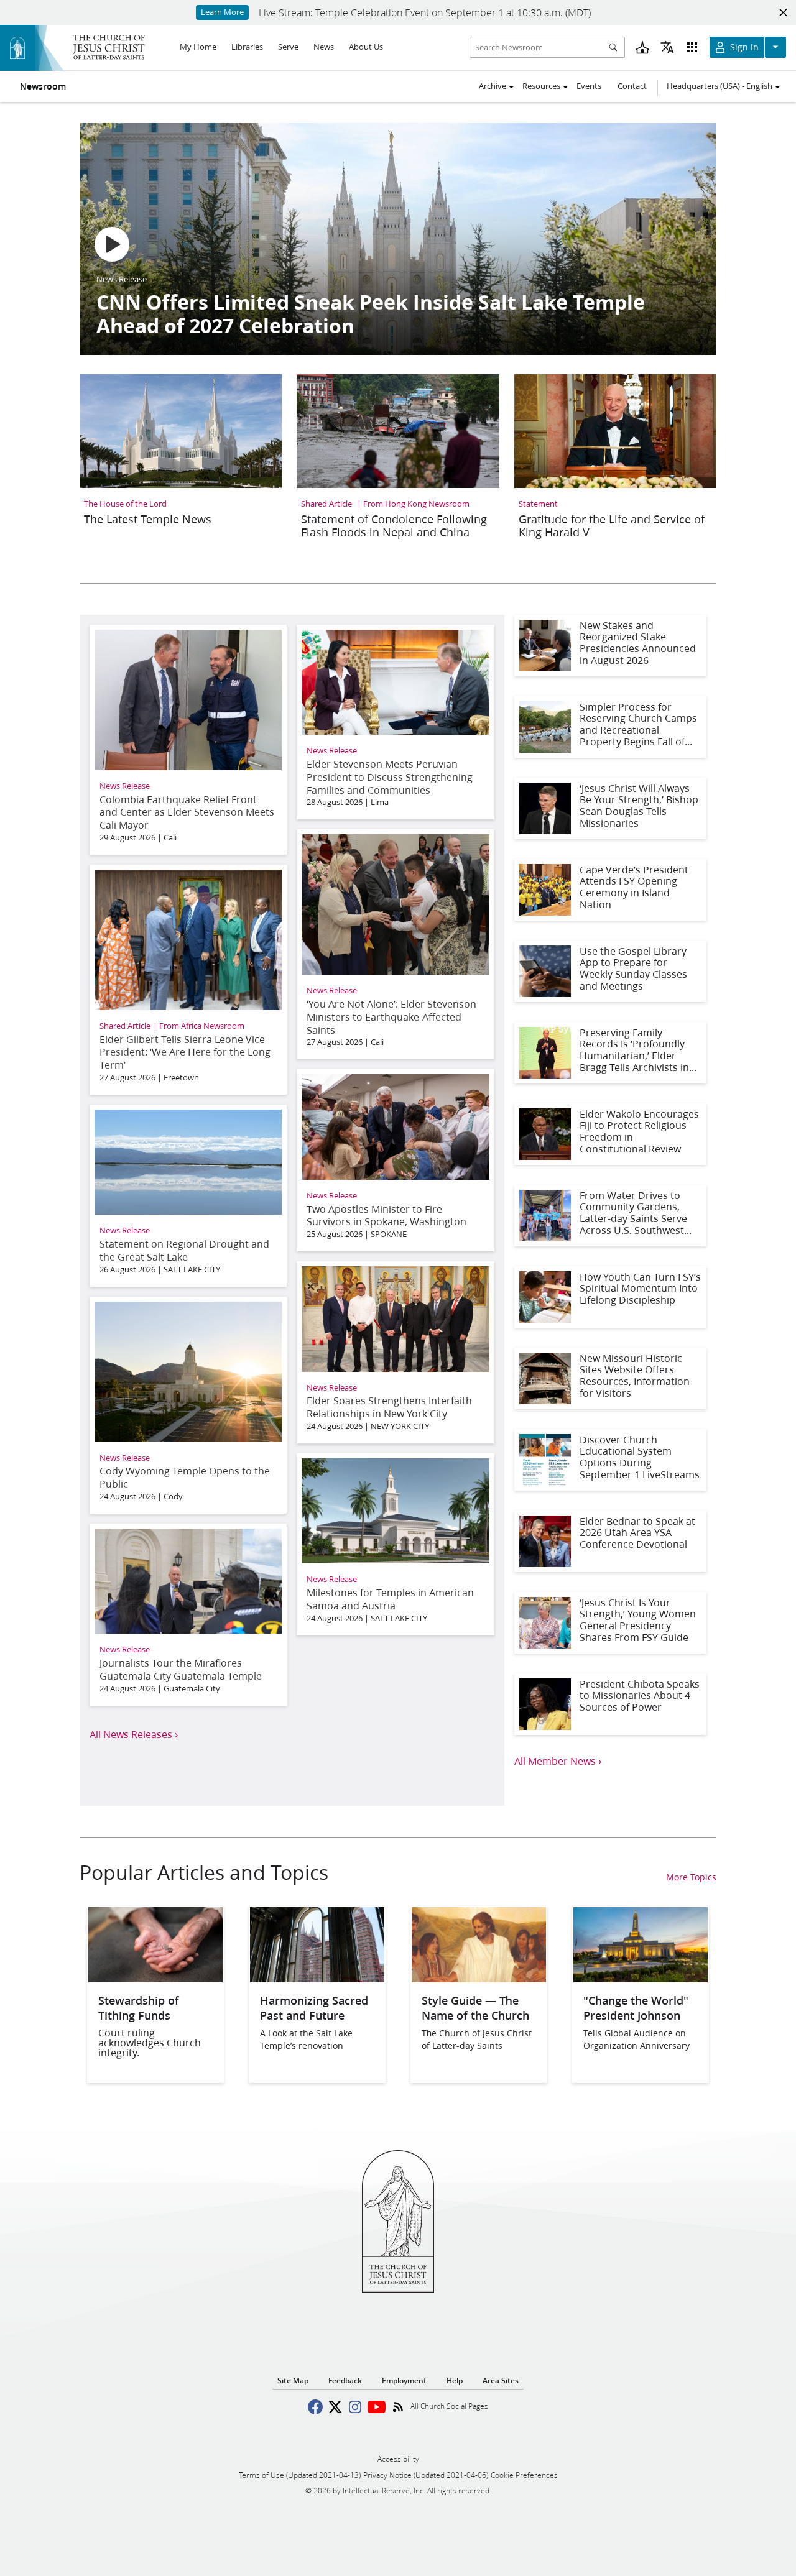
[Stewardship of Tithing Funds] (155, 1978)
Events (589, 86)
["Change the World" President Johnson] (641, 1978)
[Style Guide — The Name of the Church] (479, 1978)
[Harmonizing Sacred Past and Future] (317, 1978)
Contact (632, 86)
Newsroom (43, 86)
